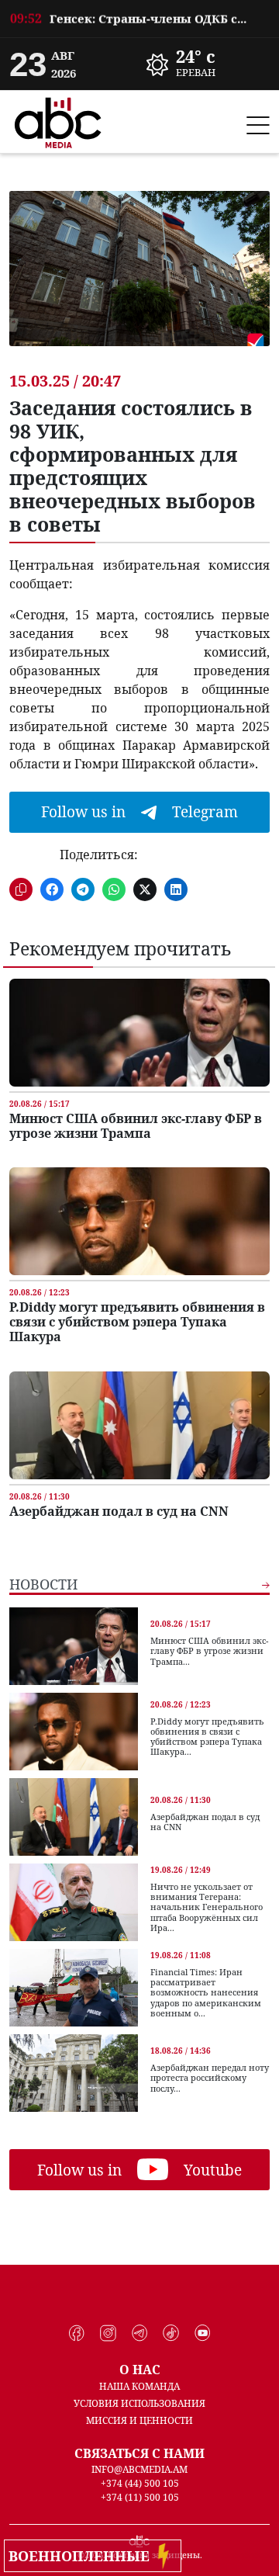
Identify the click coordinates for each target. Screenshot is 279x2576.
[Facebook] (77, 2333)
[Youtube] (203, 2333)
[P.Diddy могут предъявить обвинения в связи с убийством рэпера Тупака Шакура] (139, 1221)
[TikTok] (171, 2333)
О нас (140, 2370)
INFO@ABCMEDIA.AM (139, 2469)
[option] (208, 64)
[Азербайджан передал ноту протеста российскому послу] (74, 2073)
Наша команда (139, 2386)
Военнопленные (83, 2556)
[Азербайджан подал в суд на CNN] (139, 1425)
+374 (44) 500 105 (140, 2483)
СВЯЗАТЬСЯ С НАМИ (139, 2453)
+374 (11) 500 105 (140, 2497)
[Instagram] (108, 2333)
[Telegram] (140, 2333)
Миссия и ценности (139, 2420)
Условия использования (139, 2403)
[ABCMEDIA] (58, 120)
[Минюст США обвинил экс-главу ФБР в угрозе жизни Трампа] (139, 1033)
